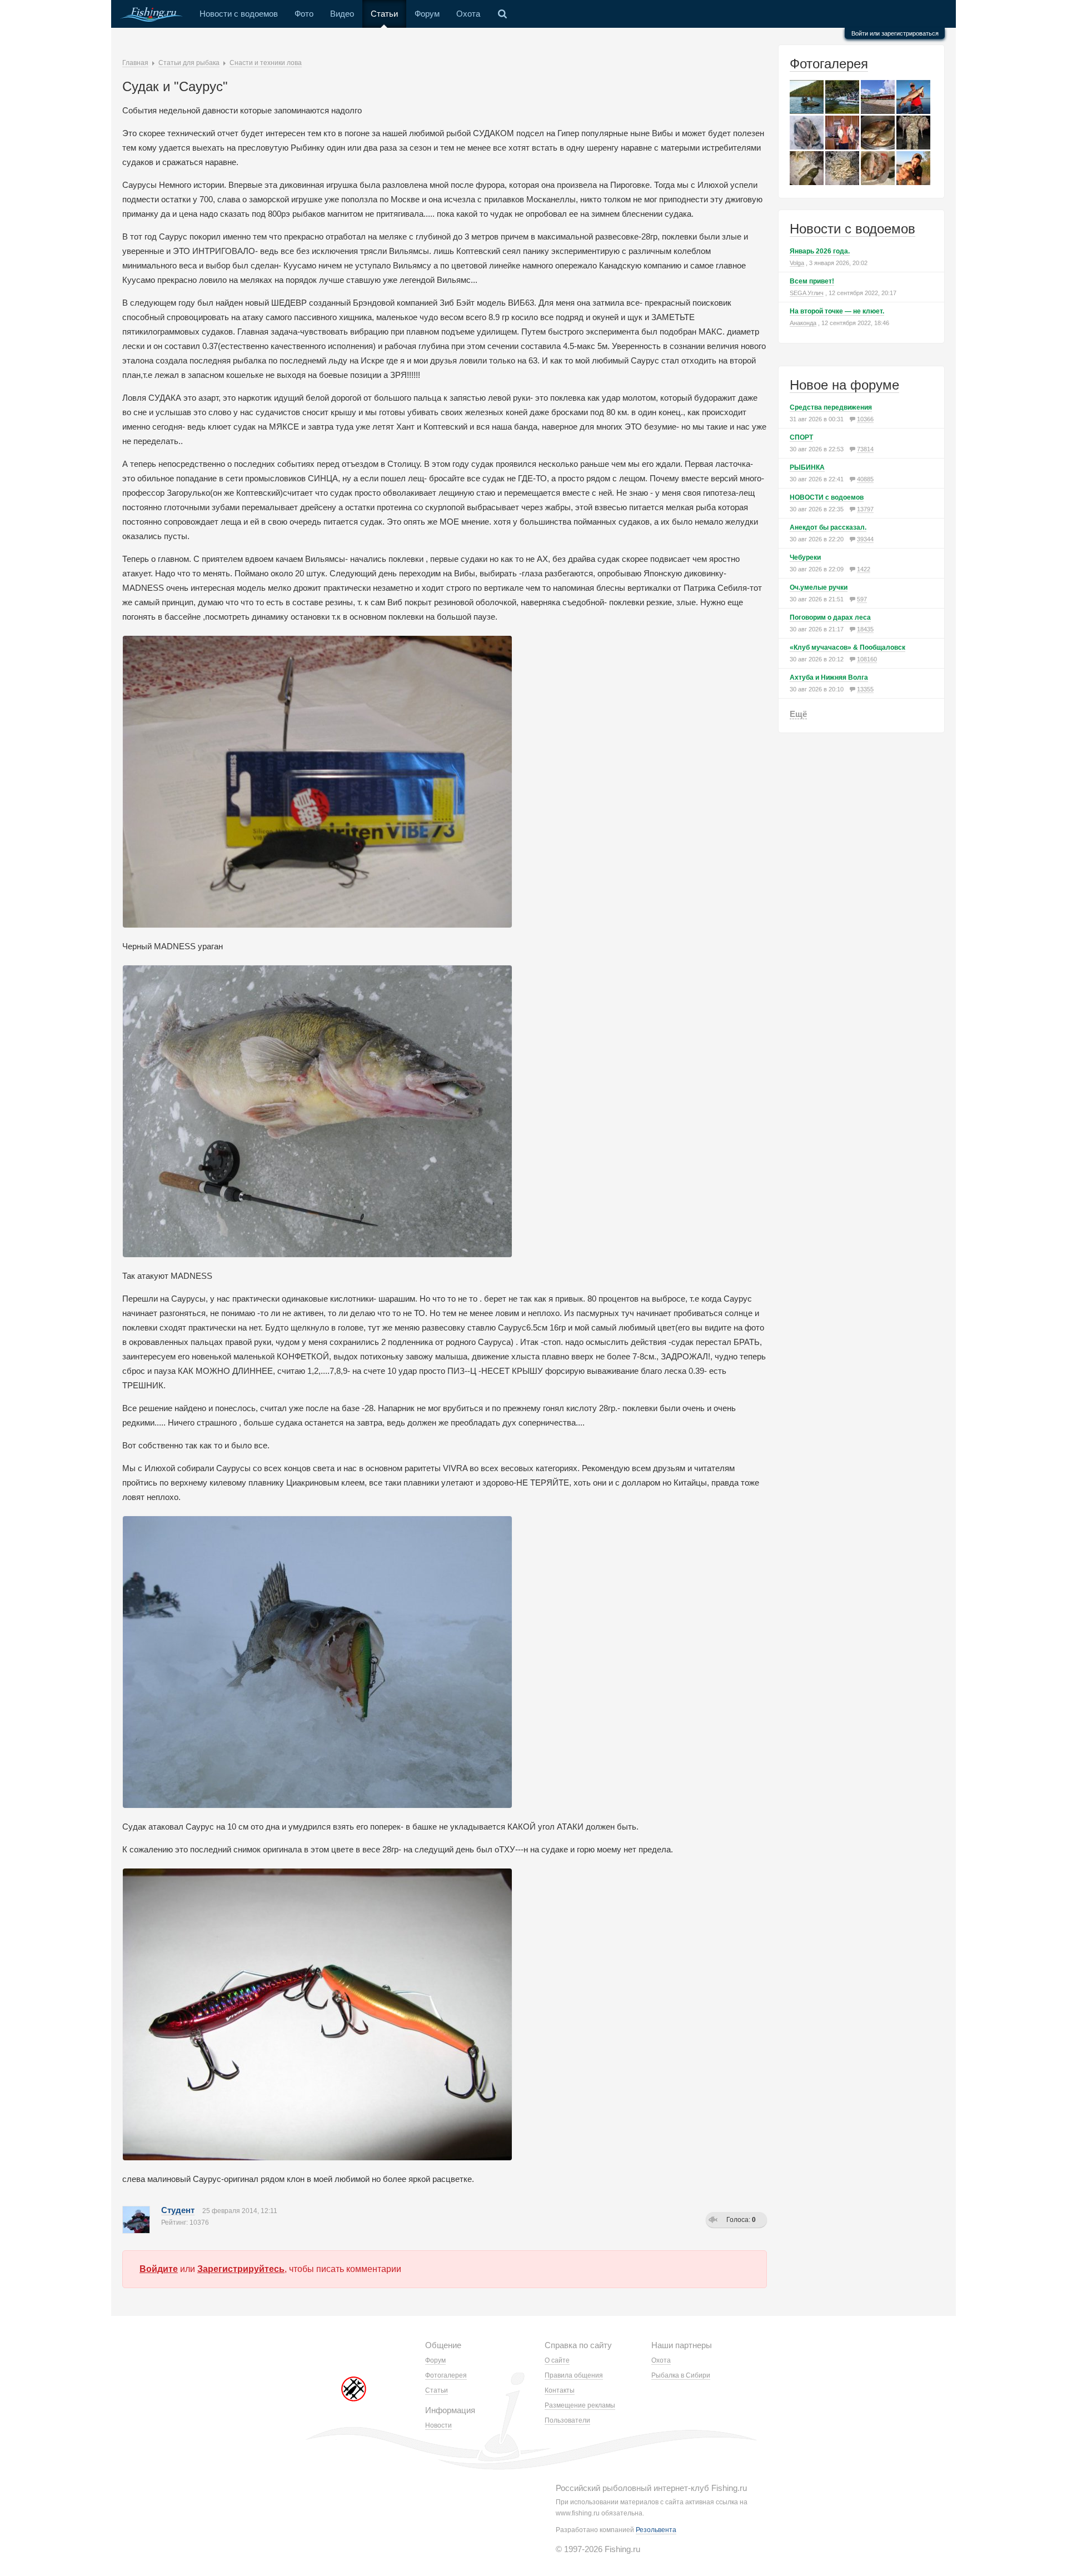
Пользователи (567, 2420)
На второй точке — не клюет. (837, 311)
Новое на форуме (844, 385)
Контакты (560, 2390)
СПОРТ (801, 437)
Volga (797, 263)
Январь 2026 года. (820, 251)
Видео (342, 14)
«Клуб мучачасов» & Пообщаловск (847, 647)
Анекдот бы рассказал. (828, 527)
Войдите (159, 2269)
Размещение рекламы (580, 2405)
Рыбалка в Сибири (681, 2375)
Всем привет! (812, 281)
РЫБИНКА (807, 467)
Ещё (798, 714)
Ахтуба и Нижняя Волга (829, 677)
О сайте (557, 2360)
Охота (468, 14)
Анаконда (803, 323)
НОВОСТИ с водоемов (827, 497)
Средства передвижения (831, 407)
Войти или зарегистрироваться (895, 33)
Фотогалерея (829, 64)
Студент (178, 2210)
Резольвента (656, 2530)
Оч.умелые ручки (819, 587)
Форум (427, 14)
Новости (438, 2425)
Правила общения (574, 2375)
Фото (304, 14)
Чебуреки (805, 557)
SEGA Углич (807, 293)
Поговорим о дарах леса (830, 617)
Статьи (384, 14)
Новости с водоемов (239, 14)
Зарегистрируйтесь (241, 2269)
